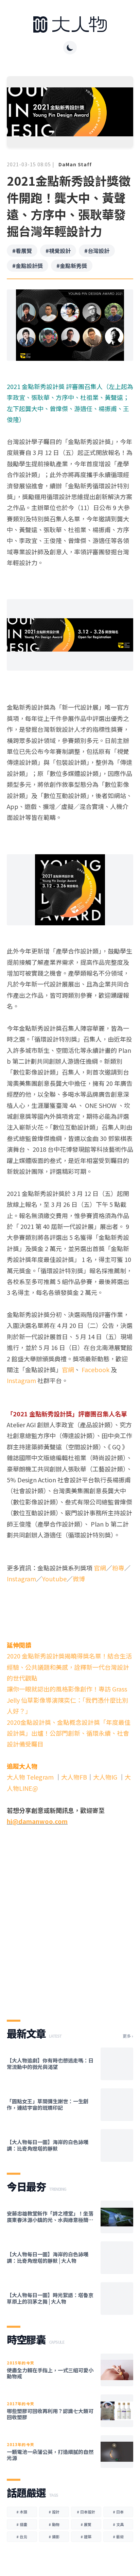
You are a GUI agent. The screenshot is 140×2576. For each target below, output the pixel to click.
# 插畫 (22, 2524)
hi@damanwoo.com (37, 1821)
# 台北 (22, 2537)
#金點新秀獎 (72, 266)
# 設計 (54, 2512)
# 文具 (118, 2524)
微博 (79, 1579)
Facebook (95, 1369)
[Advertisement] (70, 1928)
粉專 (118, 1568)
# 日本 (118, 2512)
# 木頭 (22, 2512)
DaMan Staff (75, 164)
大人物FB (74, 1777)
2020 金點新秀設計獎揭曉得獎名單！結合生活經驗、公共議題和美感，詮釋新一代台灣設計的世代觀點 (69, 1667)
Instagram (21, 1380)
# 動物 (54, 2524)
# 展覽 (86, 2524)
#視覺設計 (58, 251)
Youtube (54, 1579)
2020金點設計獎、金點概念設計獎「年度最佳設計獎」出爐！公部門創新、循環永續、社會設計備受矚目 (69, 1733)
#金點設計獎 (28, 266)
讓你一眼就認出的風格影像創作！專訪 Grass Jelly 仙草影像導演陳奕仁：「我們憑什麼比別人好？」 (67, 1700)
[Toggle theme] (70, 48)
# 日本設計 (86, 2512)
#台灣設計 (97, 251)
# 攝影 (54, 2537)
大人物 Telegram (31, 1777)
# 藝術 (118, 2537)
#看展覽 (22, 251)
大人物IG (105, 1777)
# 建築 (86, 2537)
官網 (68, 1369)
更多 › (128, 2036)
